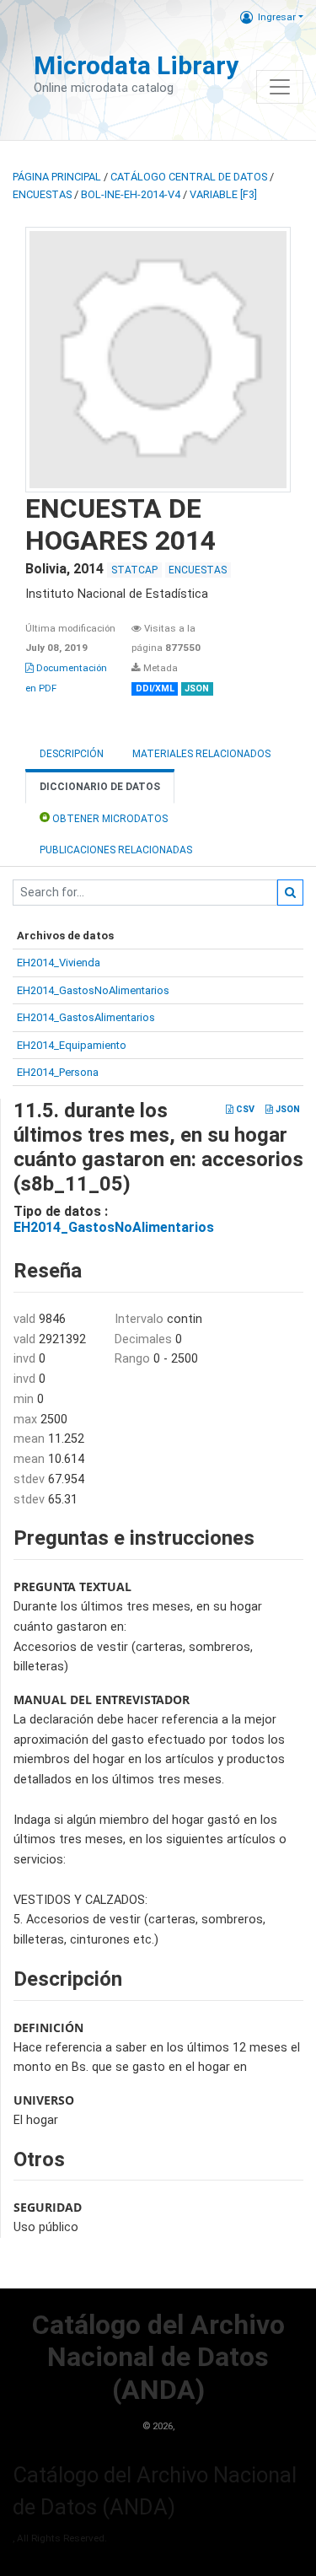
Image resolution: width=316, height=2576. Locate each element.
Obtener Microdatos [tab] (109, 819)
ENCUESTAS (42, 194)
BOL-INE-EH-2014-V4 (131, 194)
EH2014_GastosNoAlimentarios (93, 990)
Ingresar (277, 17)
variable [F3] (223, 194)
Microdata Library (136, 65)
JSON (287, 1109)
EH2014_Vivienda (59, 963)
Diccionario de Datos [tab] (100, 787)
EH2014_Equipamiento (72, 1045)
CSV (244, 1109)
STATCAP (134, 570)
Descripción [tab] (72, 754)
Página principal (57, 177)
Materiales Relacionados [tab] (201, 754)
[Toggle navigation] (280, 87)
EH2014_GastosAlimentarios (86, 1017)
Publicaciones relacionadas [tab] (116, 850)
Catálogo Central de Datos (189, 177)
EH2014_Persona (58, 1072)
